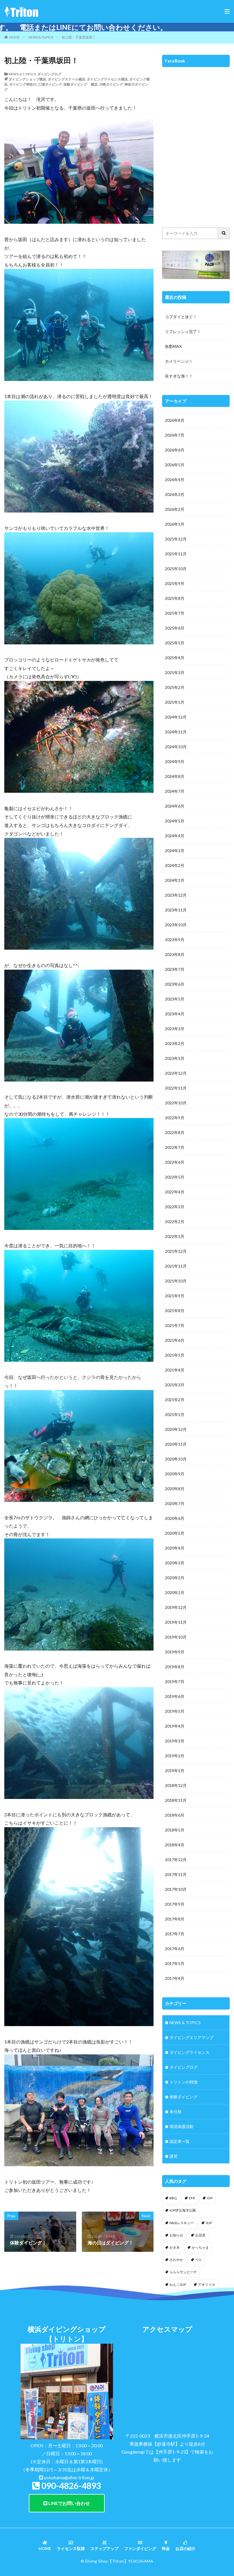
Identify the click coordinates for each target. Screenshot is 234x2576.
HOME (14, 37)
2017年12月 (176, 1860)
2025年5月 (175, 643)
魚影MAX (173, 346)
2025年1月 (175, 702)
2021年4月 (175, 1370)
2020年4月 (175, 1548)
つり (199, 2260)
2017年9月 (175, 1904)
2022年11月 (176, 1088)
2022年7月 (175, 1147)
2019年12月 (176, 1607)
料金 (166, 2548)
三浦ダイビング (50, 84)
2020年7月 (175, 1503)
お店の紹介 (185, 2548)
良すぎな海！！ (179, 376)
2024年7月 (175, 791)
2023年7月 (175, 969)
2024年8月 (175, 776)
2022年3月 (175, 1207)
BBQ (173, 2198)
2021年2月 (175, 1400)
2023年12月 (176, 895)
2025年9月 (175, 583)
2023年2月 (175, 1043)
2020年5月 (175, 1533)
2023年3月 (175, 1029)
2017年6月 (175, 1949)
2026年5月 (175, 465)
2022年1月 (175, 1236)
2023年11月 (176, 910)
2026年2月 (175, 509)
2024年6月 (175, 806)
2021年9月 (175, 1296)
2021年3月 (175, 1385)
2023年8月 (175, 954)
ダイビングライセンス (189, 2052)
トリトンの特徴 (183, 2082)
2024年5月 (175, 821)
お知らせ (176, 2235)
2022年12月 (176, 1073)
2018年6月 (175, 1815)
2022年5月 (175, 1177)
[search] (224, 233)
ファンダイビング (140, 2548)
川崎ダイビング (111, 84)
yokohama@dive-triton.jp (69, 2477)
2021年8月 (175, 1311)
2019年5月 (175, 1711)
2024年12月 (176, 717)
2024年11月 (176, 732)
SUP (209, 2223)
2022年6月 (175, 1162)
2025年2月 (175, 687)
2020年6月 (175, 1518)
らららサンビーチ (183, 2272)
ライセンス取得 (71, 2548)
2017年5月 (175, 1963)
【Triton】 (118, 2561)
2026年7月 (175, 435)
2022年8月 (175, 1132)
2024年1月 (175, 880)
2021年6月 (175, 1340)
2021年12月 (176, 1251)
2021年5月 (175, 1355)
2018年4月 (175, 1845)
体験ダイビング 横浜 (80, 84)
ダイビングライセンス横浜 (107, 79)
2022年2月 (175, 1222)
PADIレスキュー (182, 2223)
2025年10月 (176, 569)
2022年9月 (175, 1118)
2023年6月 (175, 984)
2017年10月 (176, 1889)
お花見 (200, 2235)
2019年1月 (175, 1771)
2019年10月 (176, 1637)
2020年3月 (175, 1563)
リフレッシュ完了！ (183, 331)
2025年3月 (175, 672)
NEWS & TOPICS (41, 37)
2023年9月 (175, 940)
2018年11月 (176, 1800)
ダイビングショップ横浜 (27, 79)
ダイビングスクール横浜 (66, 79)
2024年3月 (175, 851)
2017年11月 (176, 1874)
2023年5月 (175, 999)
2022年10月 (176, 1103)
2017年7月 (175, 1934)
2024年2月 (175, 865)
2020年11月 (176, 1444)
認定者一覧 (179, 2141)
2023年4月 (175, 1014)
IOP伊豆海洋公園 (183, 2210)
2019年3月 (175, 1741)
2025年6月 (175, 628)
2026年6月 (175, 450)
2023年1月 (175, 1058)
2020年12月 (176, 1429)
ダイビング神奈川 (23, 84)
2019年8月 (175, 1667)
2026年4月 (175, 480)
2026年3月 (175, 494)
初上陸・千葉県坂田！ (79, 37)
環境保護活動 (181, 2126)
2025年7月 (175, 613)
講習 (174, 2156)
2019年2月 (175, 1756)
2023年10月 (176, 925)
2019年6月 (175, 1696)
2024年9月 (175, 761)
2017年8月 (175, 1919)
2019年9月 (175, 1652)
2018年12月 (176, 1785)
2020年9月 (175, 1474)
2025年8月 (175, 598)
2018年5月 (175, 1830)
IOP (210, 2198)
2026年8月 (175, 420)
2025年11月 (176, 554)
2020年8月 (175, 1489)
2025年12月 (176, 539)
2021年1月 (175, 1414)
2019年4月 (175, 1726)
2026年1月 (175, 524)
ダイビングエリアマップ (191, 2037)
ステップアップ (104, 2548)
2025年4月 (175, 658)
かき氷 (175, 2247)
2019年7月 (175, 1682)
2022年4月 (175, 1192)
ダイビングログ (49, 74)
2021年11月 (176, 1266)
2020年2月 (175, 1578)
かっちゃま (200, 2247)
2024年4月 (175, 836)
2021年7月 (175, 1325)
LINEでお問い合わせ (69, 2503)
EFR (192, 2198)
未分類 (175, 2112)
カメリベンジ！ (179, 361)
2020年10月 (176, 1459)
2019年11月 (176, 1622)
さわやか (176, 2260)
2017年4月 (175, 1978)
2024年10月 (176, 747)
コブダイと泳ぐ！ (181, 317)
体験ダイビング (183, 2097)
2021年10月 (176, 1281)
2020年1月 (175, 1592)
